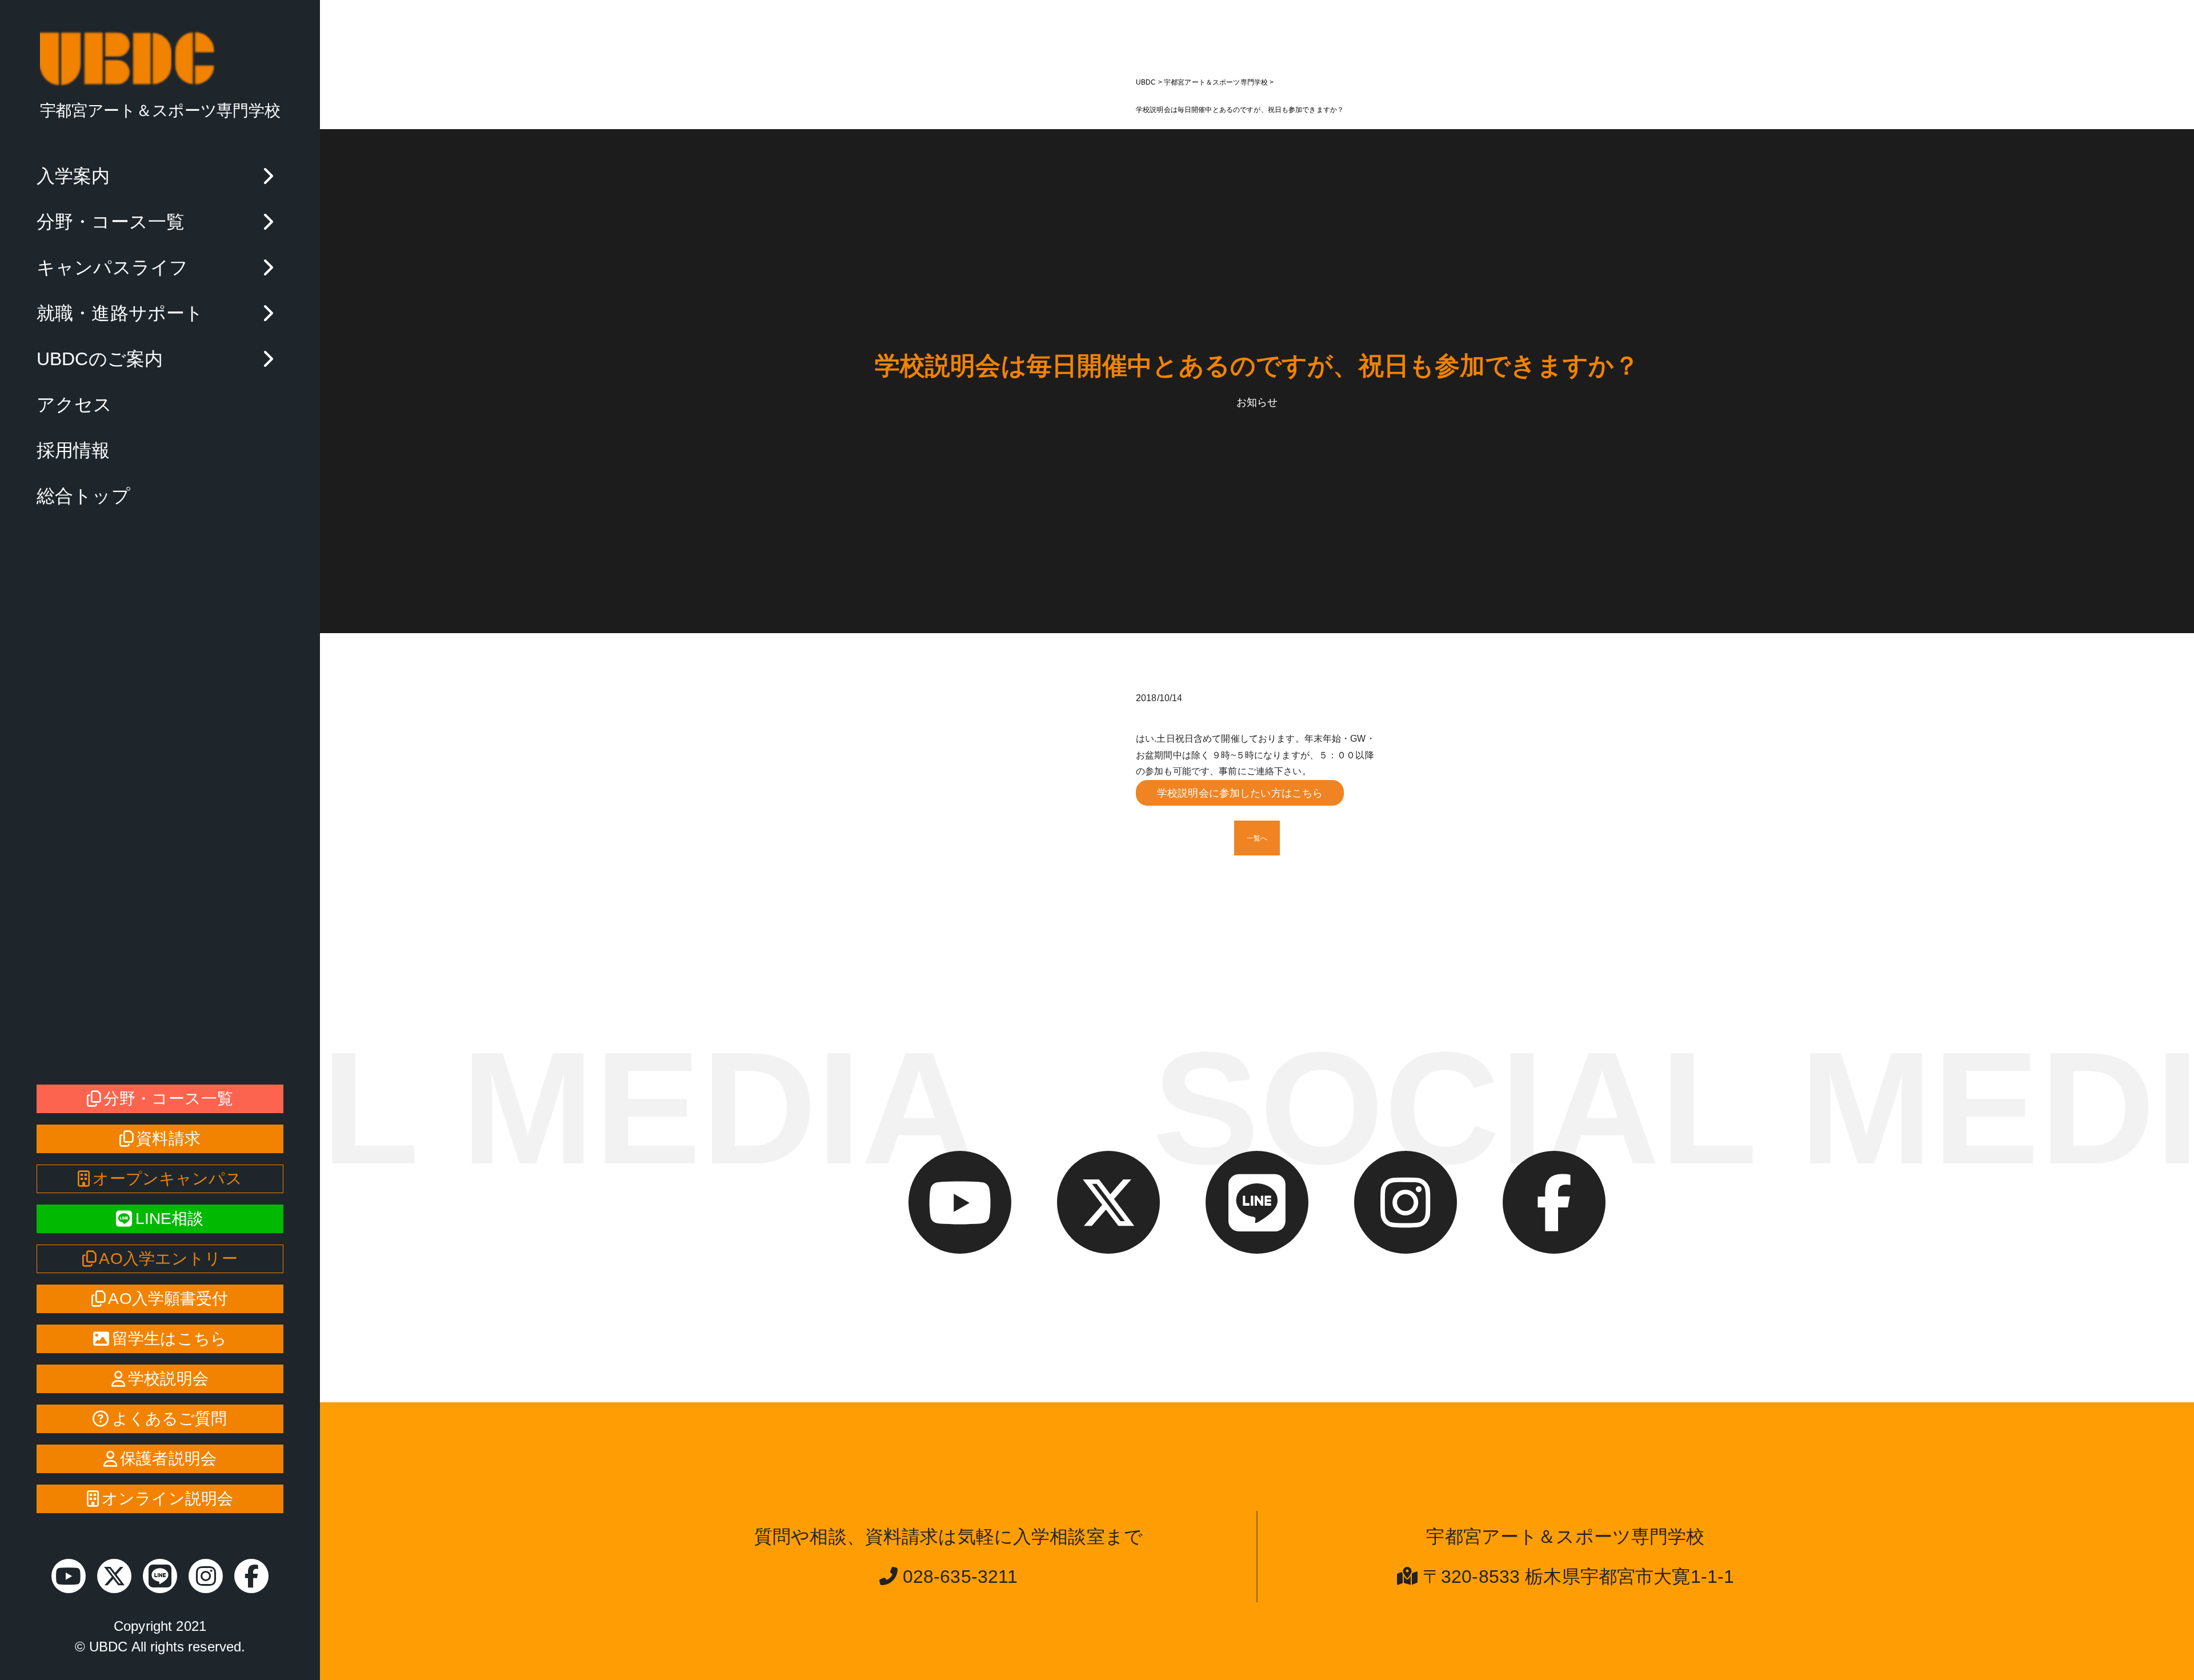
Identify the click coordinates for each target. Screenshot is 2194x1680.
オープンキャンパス (167, 1179)
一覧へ (1257, 838)
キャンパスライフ (112, 267)
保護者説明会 (168, 1459)
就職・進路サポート (120, 313)
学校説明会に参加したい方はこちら (1240, 793)
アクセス (75, 405)
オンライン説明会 (167, 1499)
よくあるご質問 (170, 1419)
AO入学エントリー (168, 1259)
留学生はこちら (169, 1339)
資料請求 (168, 1139)
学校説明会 (168, 1379)
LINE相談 (170, 1219)
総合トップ (83, 496)
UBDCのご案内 (100, 359)
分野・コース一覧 (111, 222)
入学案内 (73, 176)
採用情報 (73, 450)
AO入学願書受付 (168, 1299)
